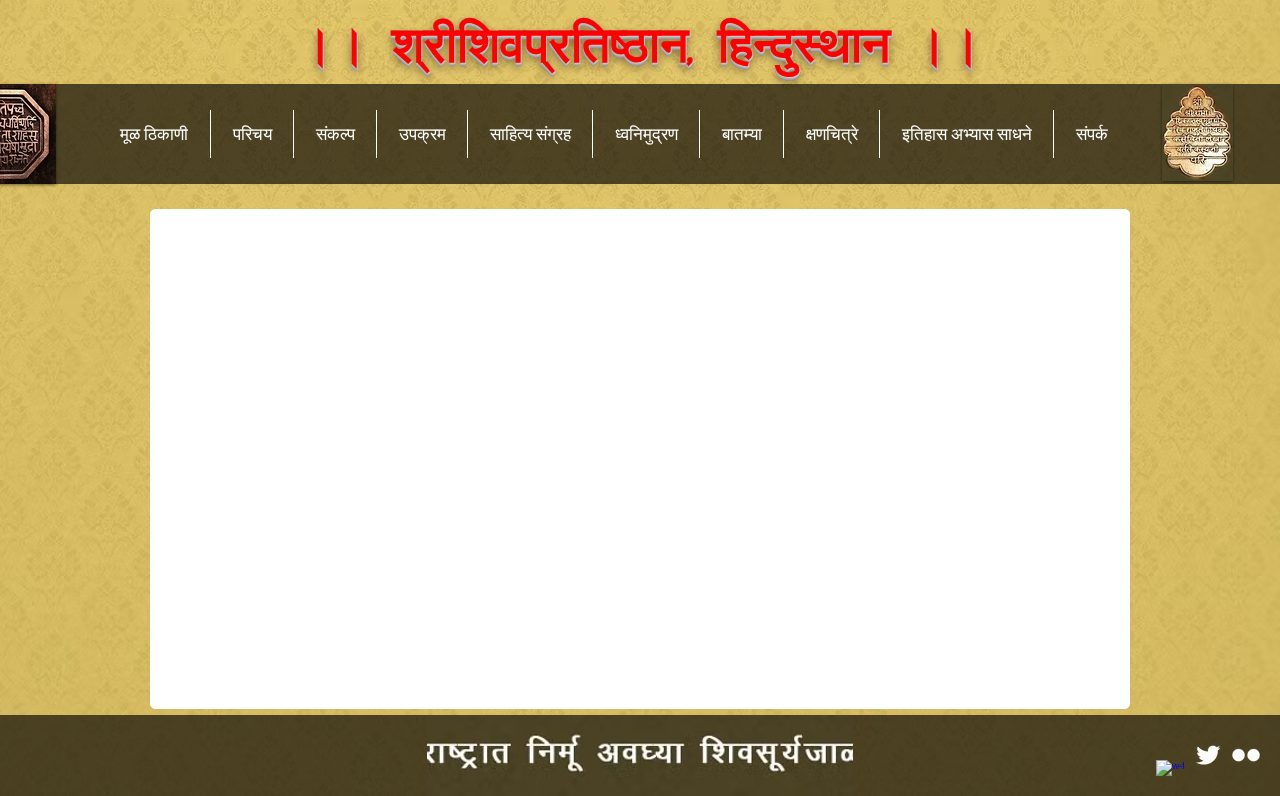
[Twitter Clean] (1208, 755)
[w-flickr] (1246, 755)
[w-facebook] (1170, 774)
